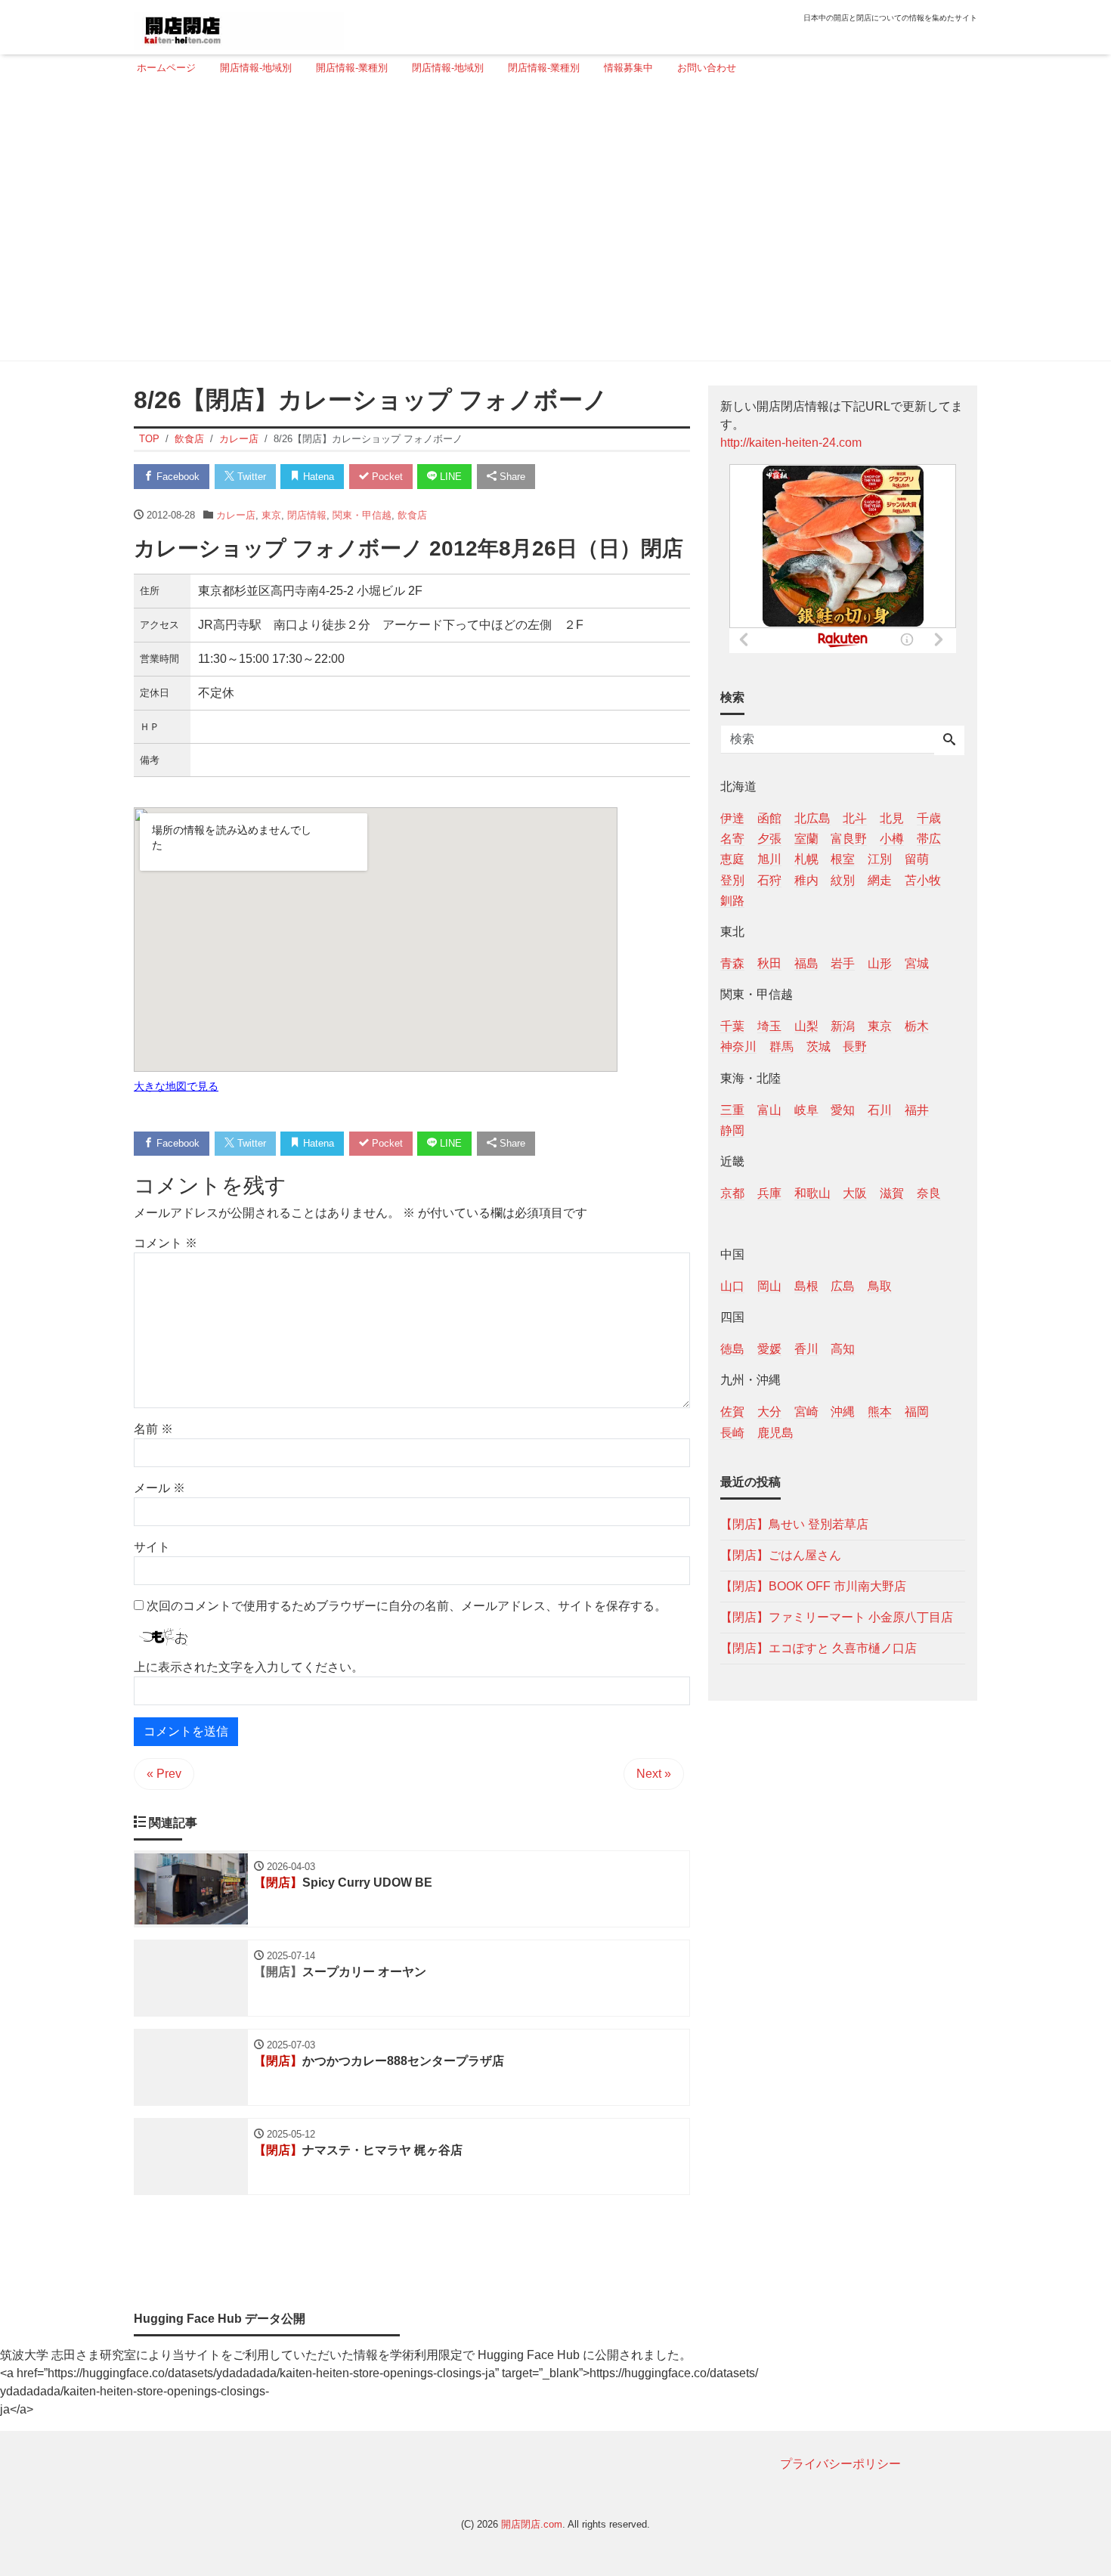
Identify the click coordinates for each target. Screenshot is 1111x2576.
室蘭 (806, 839)
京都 (732, 1192)
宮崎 (806, 1412)
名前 (153, 1429)
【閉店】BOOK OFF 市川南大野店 (813, 1585)
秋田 (769, 963)
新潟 (843, 1026)
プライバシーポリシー (840, 2464)
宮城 (917, 963)
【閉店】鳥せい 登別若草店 (794, 1523)
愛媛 (769, 1349)
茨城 (819, 1046)
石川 (880, 1109)
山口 (732, 1286)
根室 (843, 859)
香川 (806, 1349)
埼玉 (769, 1026)
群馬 (781, 1046)
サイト (152, 1547)
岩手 (843, 963)
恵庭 (732, 859)
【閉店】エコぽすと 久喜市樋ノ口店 (819, 1647)
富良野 (849, 839)
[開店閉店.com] (239, 25)
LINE (449, 477)
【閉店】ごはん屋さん (781, 1554)
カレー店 (236, 515)
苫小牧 (923, 879)
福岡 (917, 1412)
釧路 (732, 900)
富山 (769, 1109)
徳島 (732, 1349)
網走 (880, 879)
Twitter (250, 477)
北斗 (855, 818)
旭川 (769, 859)
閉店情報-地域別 (448, 68)
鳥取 (880, 1286)
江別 (880, 859)
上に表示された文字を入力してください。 (249, 1667)
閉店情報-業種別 (544, 68)
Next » (654, 1774)
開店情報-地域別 (256, 68)
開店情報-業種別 (352, 68)
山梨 (806, 1026)
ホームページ (166, 68)
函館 (769, 818)
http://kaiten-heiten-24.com (791, 443)
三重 (732, 1109)
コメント (166, 1243)
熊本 (880, 1412)
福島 (806, 963)
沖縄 (843, 1412)
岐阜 (806, 1109)
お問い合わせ (707, 68)
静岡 (732, 1130)
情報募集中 (628, 68)
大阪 (855, 1192)
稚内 (806, 879)
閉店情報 (307, 515)
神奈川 (738, 1046)
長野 (855, 1046)
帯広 (929, 839)
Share (511, 477)
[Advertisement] (551, 224)
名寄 (732, 839)
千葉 (732, 1026)
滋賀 (892, 1192)
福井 (917, 1109)
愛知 (843, 1109)
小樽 (892, 839)
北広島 (812, 818)
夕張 (769, 839)
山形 (880, 963)
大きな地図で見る (176, 1086)
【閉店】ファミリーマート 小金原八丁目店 (837, 1616)
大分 (769, 1412)
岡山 (769, 1286)
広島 (843, 1286)
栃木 (917, 1026)
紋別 (843, 879)
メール (159, 1488)
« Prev (164, 1774)
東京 (271, 515)
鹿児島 (775, 1432)
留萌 (917, 859)
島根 (806, 1286)
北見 (892, 818)
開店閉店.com (532, 2524)
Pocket (386, 477)
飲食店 (412, 515)
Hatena (317, 477)
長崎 (732, 1432)
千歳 (929, 818)
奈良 (929, 1192)
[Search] (949, 741)
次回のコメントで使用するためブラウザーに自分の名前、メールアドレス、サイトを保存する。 (407, 1606)
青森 (732, 963)
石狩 (769, 879)
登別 (732, 879)
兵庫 (769, 1192)
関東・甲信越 (362, 515)
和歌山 (812, 1192)
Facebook (176, 477)
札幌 (806, 859)
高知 (843, 1349)
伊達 (732, 818)
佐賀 (732, 1412)
